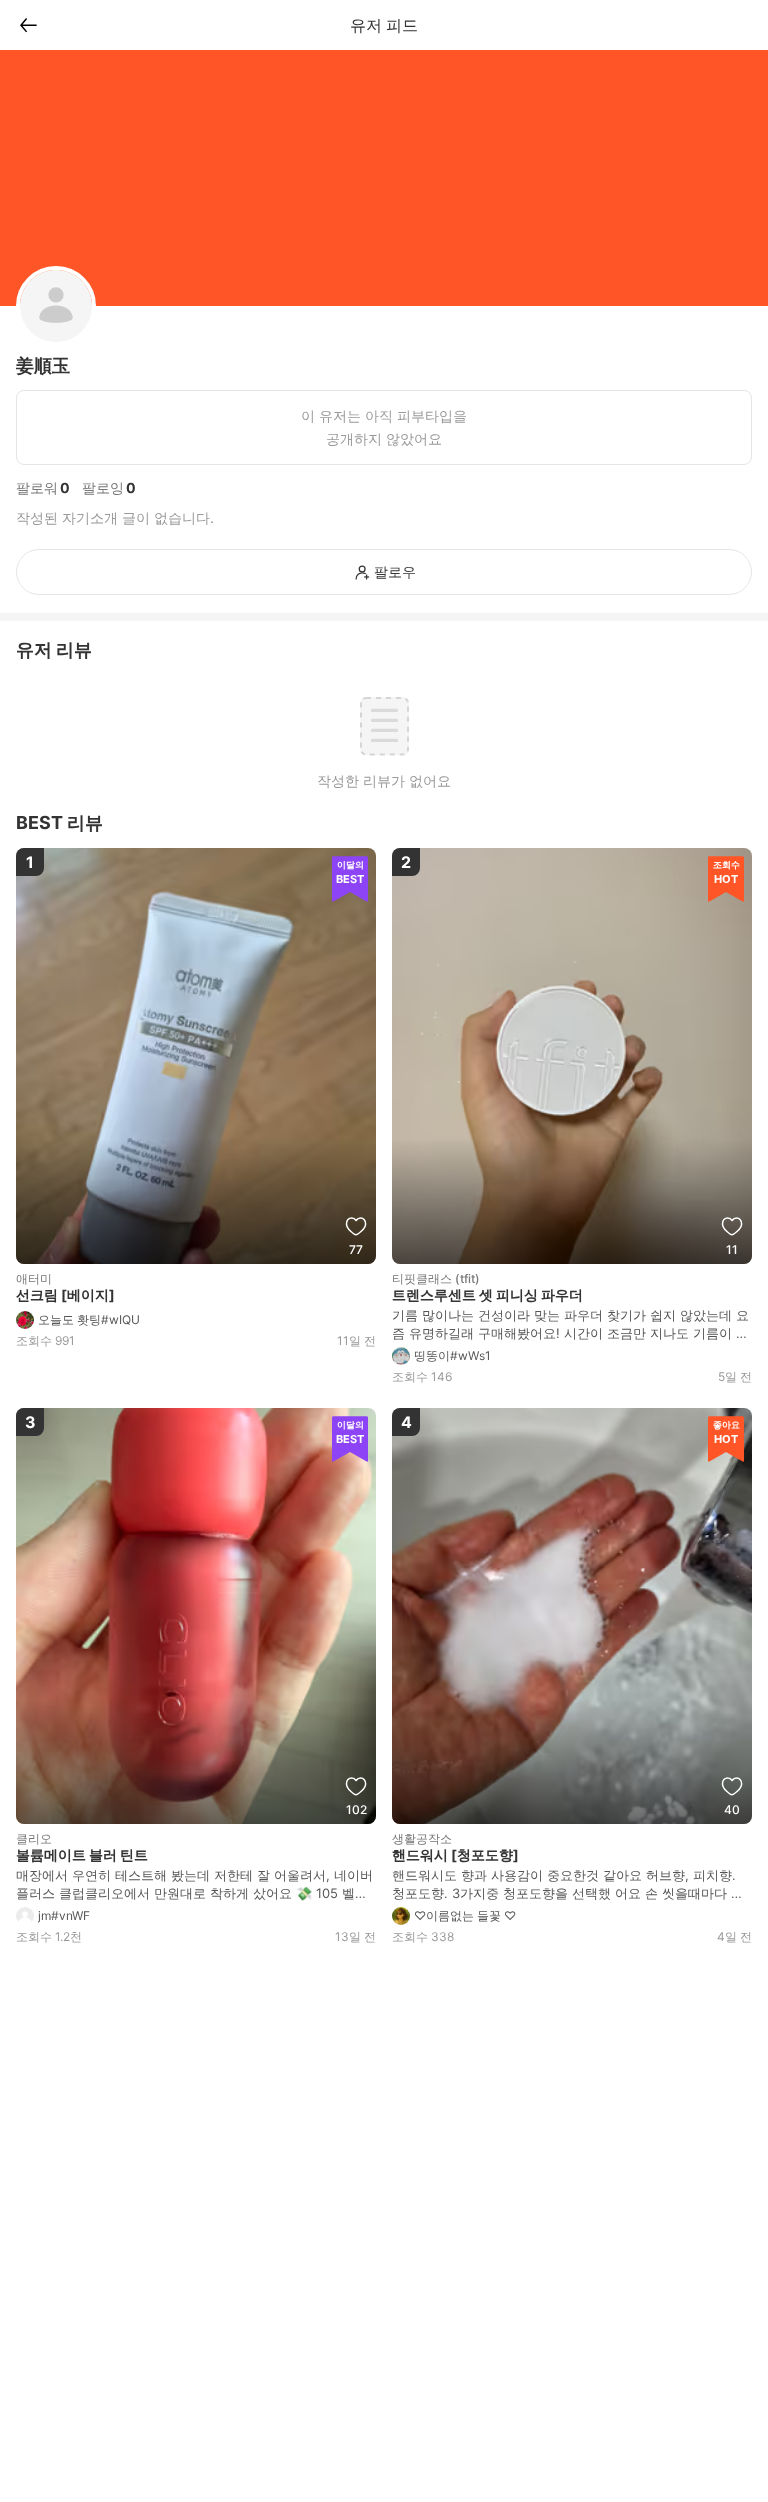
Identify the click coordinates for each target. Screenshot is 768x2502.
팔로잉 (103, 487)
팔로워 (37, 487)
